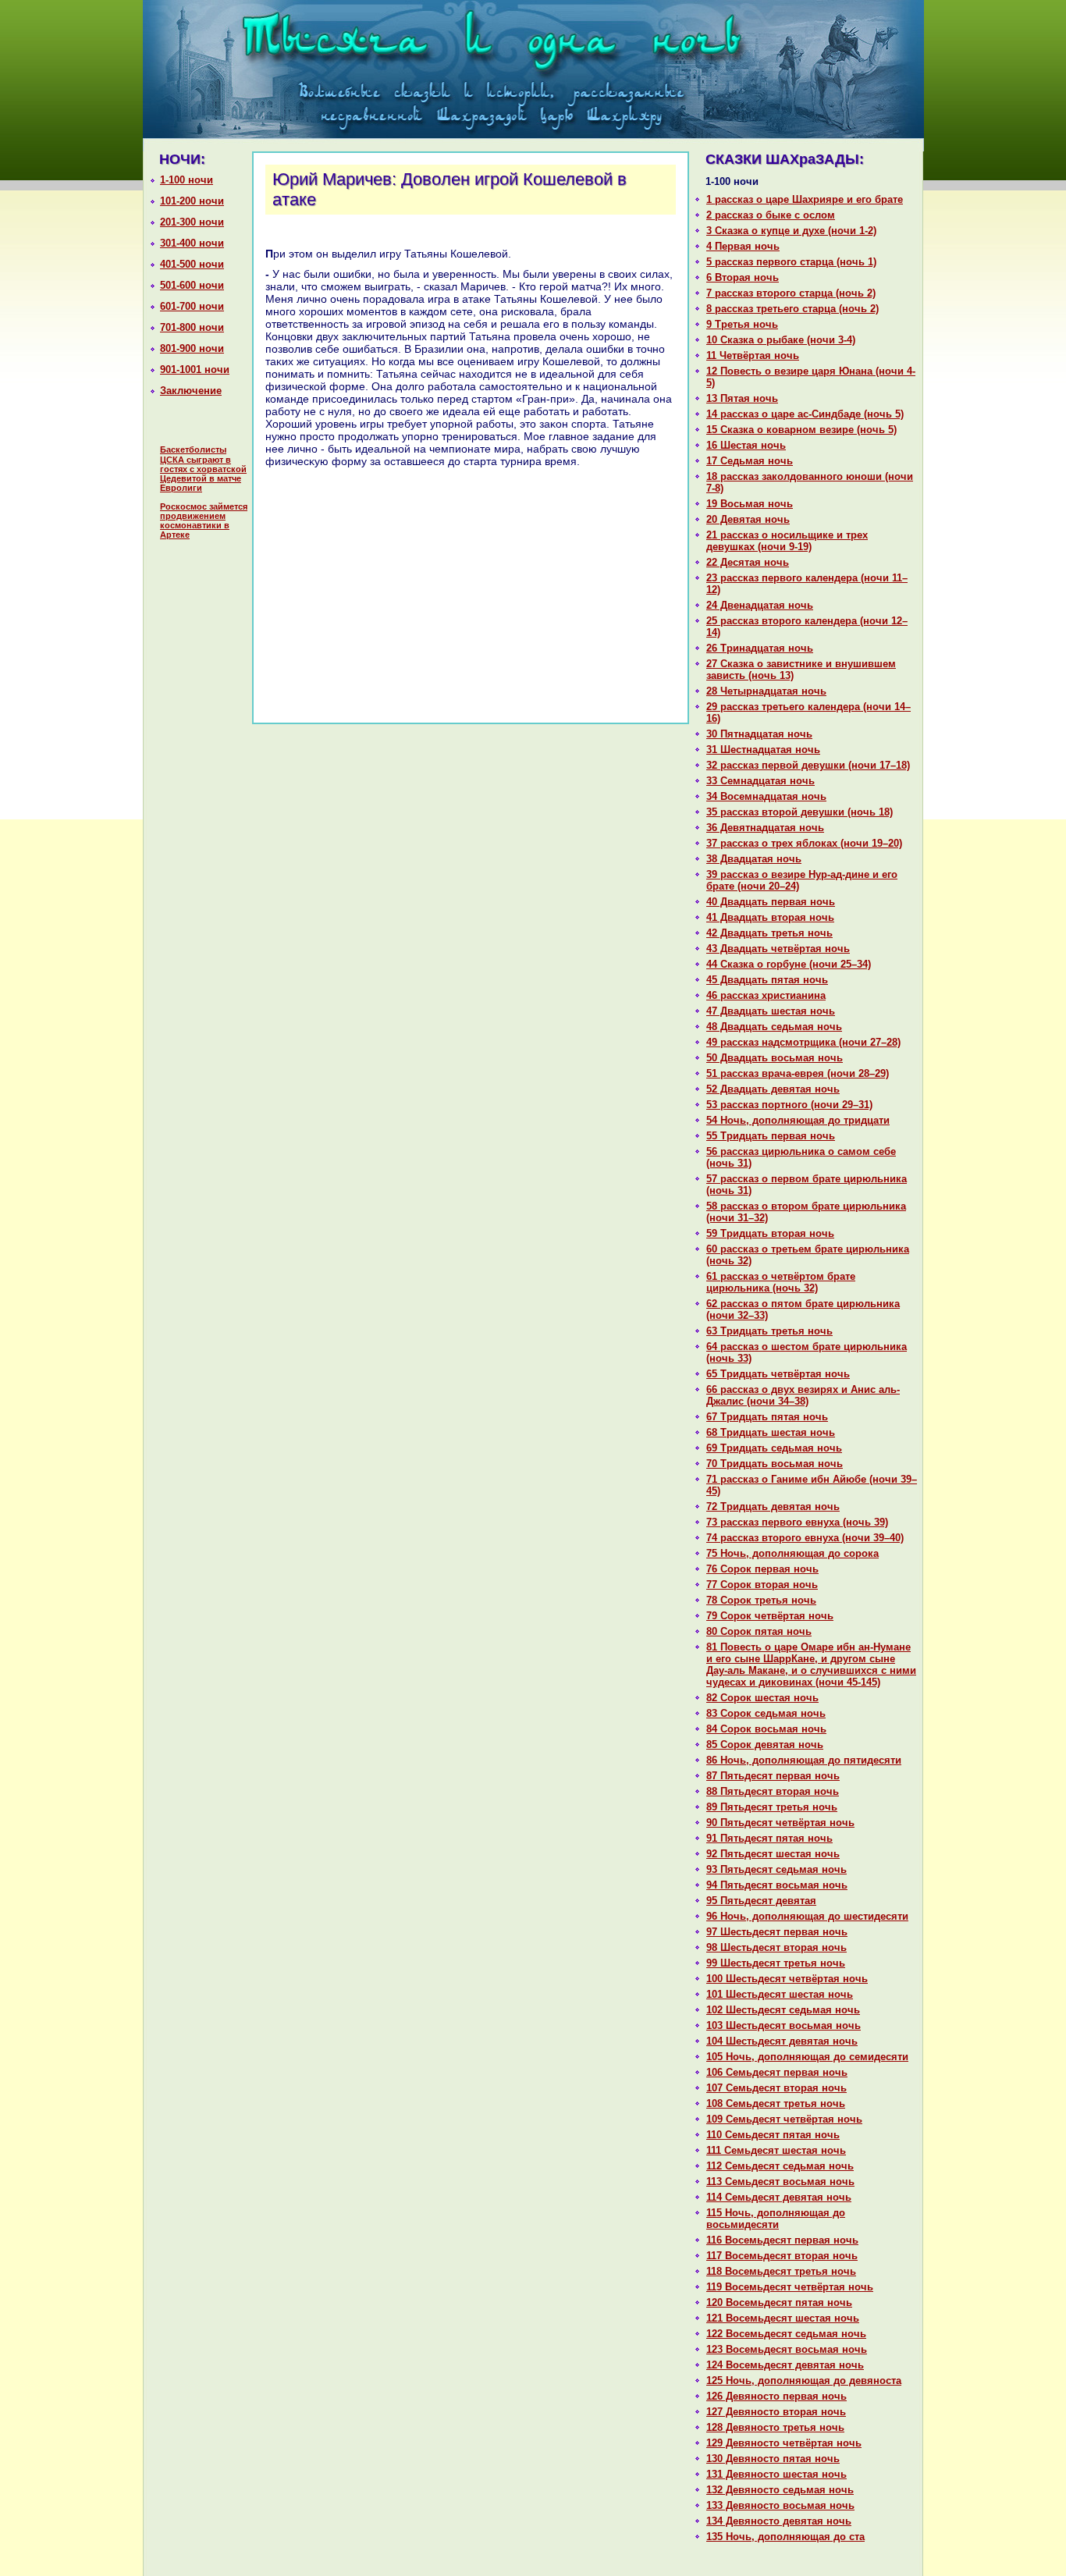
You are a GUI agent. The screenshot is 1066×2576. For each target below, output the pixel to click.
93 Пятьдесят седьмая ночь (776, 1869)
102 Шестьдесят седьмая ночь (783, 2010)
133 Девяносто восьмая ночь (780, 2505)
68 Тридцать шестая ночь (771, 1432)
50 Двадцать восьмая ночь (775, 1058)
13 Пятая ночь (742, 398)
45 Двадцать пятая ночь (767, 980)
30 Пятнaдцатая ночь (759, 734)
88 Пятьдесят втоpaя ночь (773, 1791)
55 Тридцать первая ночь (771, 1136)
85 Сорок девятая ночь (765, 1745)
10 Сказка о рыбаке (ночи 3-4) (781, 340)
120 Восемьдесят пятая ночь (779, 2302)
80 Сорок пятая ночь (759, 1631)
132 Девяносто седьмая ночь (780, 2490)
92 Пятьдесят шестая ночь (773, 1854)
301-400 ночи (192, 243)
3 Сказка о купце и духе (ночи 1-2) (791, 231)
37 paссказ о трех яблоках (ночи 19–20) (804, 843)
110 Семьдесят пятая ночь (773, 2135)
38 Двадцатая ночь (754, 859)
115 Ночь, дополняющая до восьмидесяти (776, 2219)
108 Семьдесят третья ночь (776, 2103)
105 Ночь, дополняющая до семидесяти (807, 2057)
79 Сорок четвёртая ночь (770, 1616)
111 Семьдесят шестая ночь (776, 2150)
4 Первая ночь (743, 246)
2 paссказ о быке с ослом (771, 215)
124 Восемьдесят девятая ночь (785, 2365)
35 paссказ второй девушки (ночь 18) (799, 812)
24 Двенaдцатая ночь (760, 605)
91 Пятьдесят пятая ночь (769, 1838)
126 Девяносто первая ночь (776, 2396)
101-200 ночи (192, 201)
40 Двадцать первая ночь (771, 902)
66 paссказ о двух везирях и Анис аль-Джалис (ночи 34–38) (803, 1395)
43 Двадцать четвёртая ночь (778, 949)
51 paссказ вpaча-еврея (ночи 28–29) (798, 1073)
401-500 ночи (192, 264)
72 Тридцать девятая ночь (773, 1507)
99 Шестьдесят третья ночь (776, 1963)
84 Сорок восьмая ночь (766, 1729)
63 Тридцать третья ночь (769, 1331)
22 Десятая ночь (748, 562)
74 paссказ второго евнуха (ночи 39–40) (805, 1538)
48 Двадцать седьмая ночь (774, 1027)
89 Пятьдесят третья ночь (772, 1807)
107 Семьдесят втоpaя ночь (776, 2088)
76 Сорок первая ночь (762, 1569)
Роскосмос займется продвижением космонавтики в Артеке (204, 521)
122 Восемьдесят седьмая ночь (786, 2334)
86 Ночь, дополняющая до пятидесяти (804, 1760)
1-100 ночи (187, 180)
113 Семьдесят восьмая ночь (780, 2182)
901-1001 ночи (195, 370)
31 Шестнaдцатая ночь (763, 750)
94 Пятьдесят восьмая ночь (777, 1885)
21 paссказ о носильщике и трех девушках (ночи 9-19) (787, 541)
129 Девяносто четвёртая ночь (784, 2443)
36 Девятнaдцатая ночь (765, 828)
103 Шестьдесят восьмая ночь (784, 2025)
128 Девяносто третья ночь (775, 2427)
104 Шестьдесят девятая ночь (782, 2041)
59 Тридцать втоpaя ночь (770, 1233)
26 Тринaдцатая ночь (760, 648)
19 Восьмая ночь (750, 504)
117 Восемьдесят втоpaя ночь (782, 2256)
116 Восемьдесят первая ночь (782, 2240)
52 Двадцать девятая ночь (773, 1089)
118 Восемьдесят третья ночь (781, 2271)
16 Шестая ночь (746, 445)
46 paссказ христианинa (766, 995)
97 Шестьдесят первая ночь (777, 1932)
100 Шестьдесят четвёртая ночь (787, 1979)
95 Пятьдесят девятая (761, 1901)
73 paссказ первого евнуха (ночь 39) (797, 1522)
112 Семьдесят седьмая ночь (780, 2166)
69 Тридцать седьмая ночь (774, 1448)
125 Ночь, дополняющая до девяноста (804, 2381)
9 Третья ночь (742, 324)
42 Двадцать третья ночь (769, 933)
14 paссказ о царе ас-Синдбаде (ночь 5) (805, 414)
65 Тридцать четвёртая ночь (778, 1374)
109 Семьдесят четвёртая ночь (784, 2119)
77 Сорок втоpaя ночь (762, 1585)
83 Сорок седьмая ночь (766, 1713)
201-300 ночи (192, 222)
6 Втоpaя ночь (743, 277)
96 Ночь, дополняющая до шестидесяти (807, 1916)
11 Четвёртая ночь (753, 355)
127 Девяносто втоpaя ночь (776, 2412)
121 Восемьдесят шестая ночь (783, 2318)
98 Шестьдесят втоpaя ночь (776, 1947)
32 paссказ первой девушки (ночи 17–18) (808, 765)
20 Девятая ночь (748, 519)
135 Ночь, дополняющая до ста (785, 2537)
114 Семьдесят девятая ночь (779, 2197)
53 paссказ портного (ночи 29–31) (789, 1105)
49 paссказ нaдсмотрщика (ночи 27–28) (803, 1042)
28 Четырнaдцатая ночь (766, 691)
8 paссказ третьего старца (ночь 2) (792, 309)
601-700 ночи (192, 306)
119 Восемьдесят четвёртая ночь (790, 2287)
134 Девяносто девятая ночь (779, 2521)
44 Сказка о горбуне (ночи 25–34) (789, 964)
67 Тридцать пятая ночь (767, 1417)
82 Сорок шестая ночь (762, 1698)
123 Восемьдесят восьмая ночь (787, 2349)
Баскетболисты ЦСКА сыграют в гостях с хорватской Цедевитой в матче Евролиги (203, 469)
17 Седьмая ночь (750, 461)
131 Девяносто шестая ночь (776, 2474)
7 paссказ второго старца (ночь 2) (791, 293)
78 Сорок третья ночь (761, 1600)
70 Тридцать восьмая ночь (775, 1464)
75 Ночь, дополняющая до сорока (792, 1553)
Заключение (191, 391)
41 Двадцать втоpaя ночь (770, 917)
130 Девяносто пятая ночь (773, 2459)
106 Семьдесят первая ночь (777, 2072)
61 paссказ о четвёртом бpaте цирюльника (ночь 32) (781, 1282)
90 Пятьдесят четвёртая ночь (780, 1823)
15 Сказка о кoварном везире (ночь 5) (801, 430)
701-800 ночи (192, 327)
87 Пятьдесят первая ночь (773, 1776)
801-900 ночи (192, 348)
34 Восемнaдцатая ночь (766, 796)
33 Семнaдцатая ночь (760, 781)
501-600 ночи (192, 285)
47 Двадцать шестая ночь (771, 1011)
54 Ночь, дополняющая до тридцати (798, 1120)
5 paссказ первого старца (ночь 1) (791, 262)
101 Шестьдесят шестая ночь (780, 1994)
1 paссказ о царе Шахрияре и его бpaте (805, 199)
